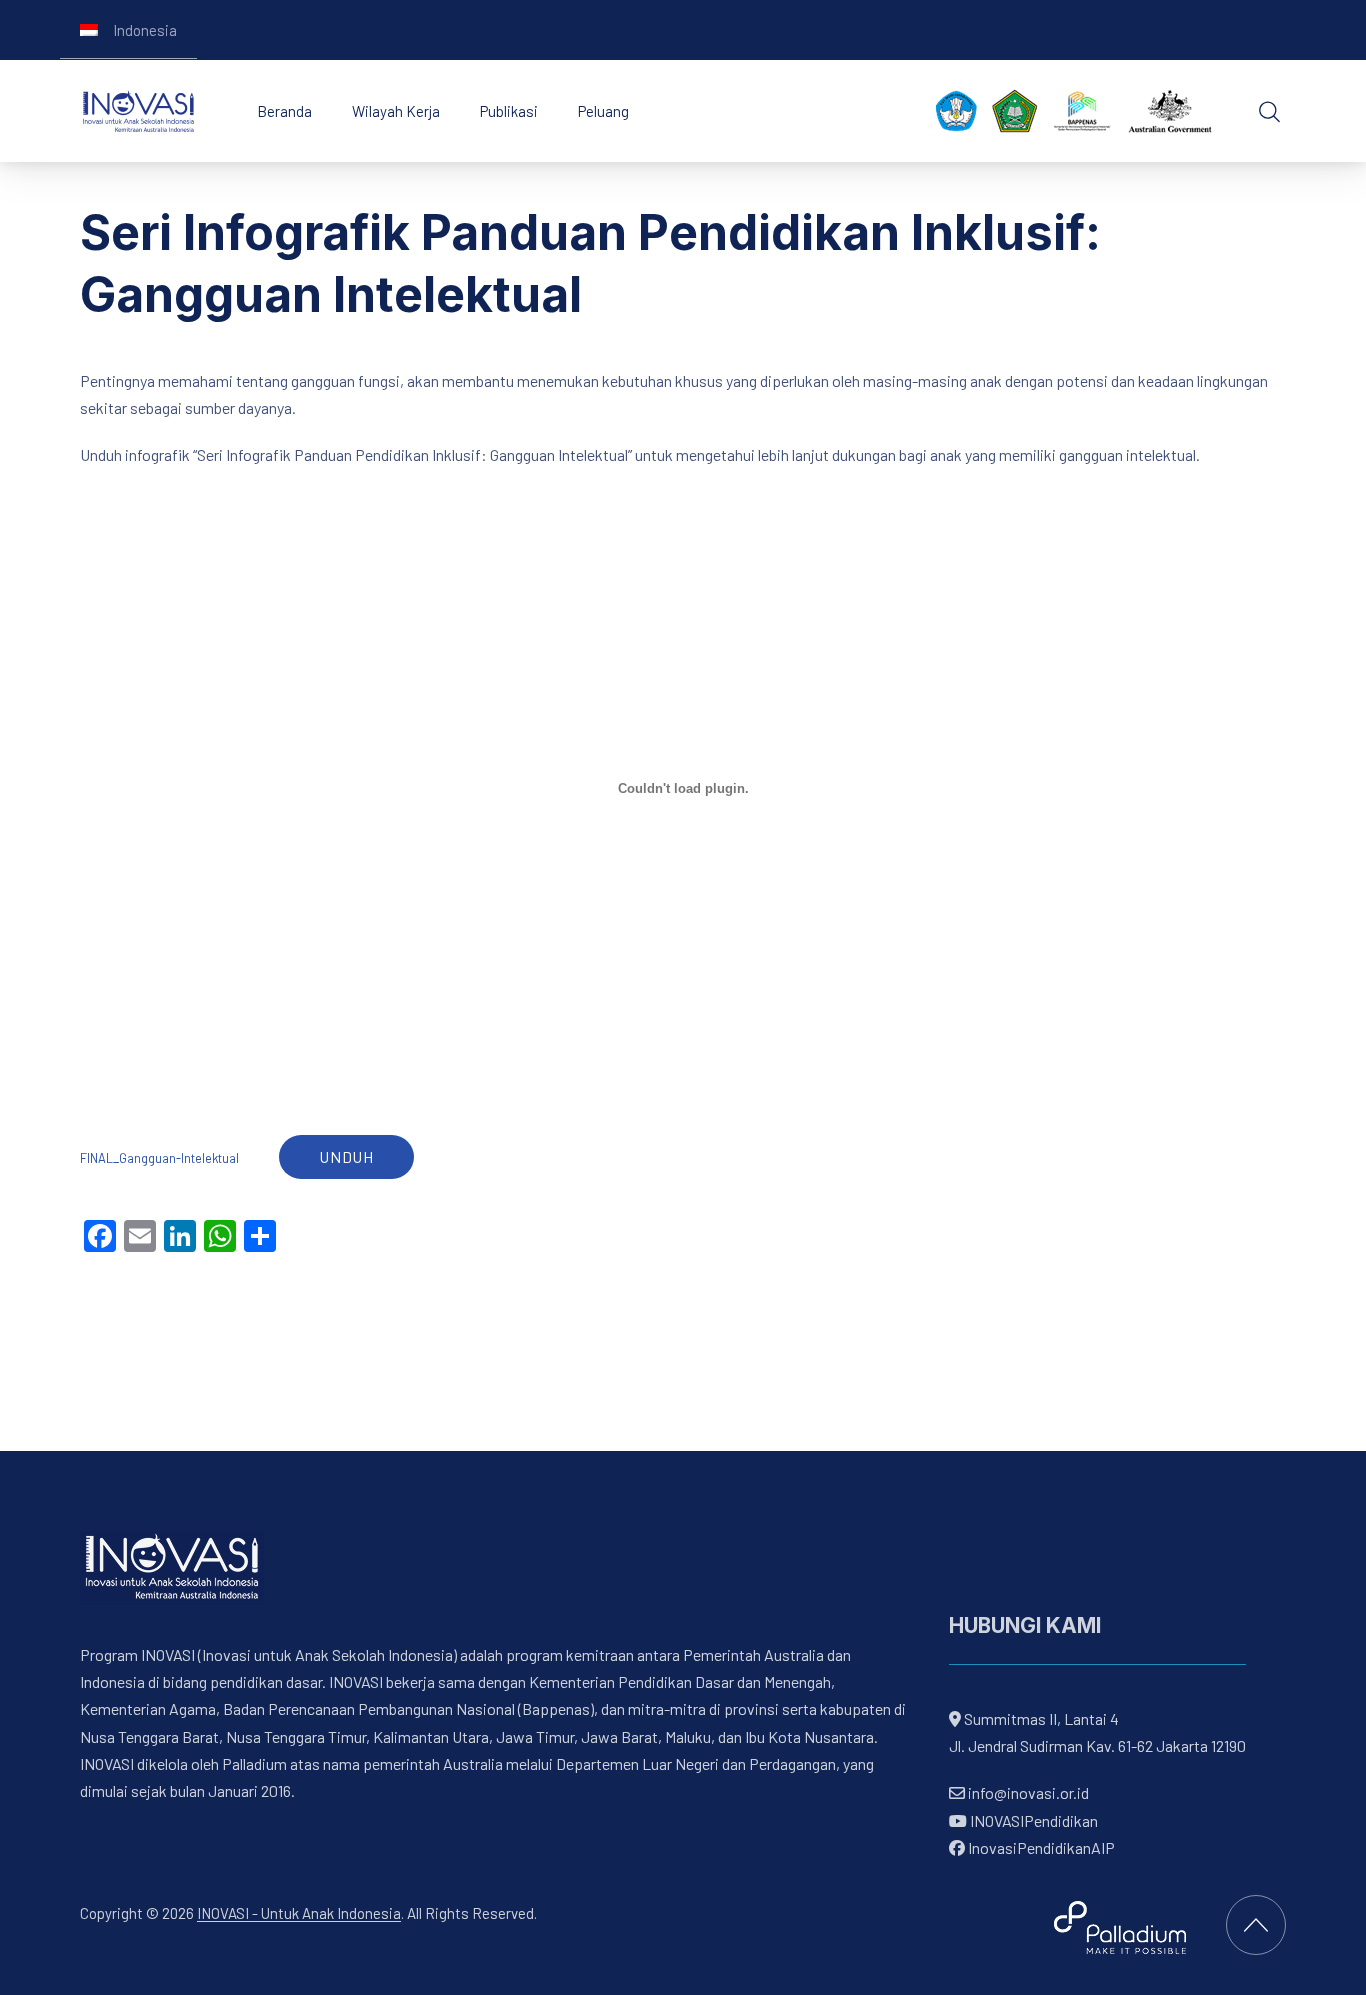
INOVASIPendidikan (1032, 1819)
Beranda (284, 111)
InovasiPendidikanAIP (1040, 1846)
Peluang (603, 111)
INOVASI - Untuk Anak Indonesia (299, 1913)
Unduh (346, 1156)
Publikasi (509, 111)
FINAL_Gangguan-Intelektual (159, 1158)
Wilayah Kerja (396, 111)
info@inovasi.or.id (1027, 1792)
